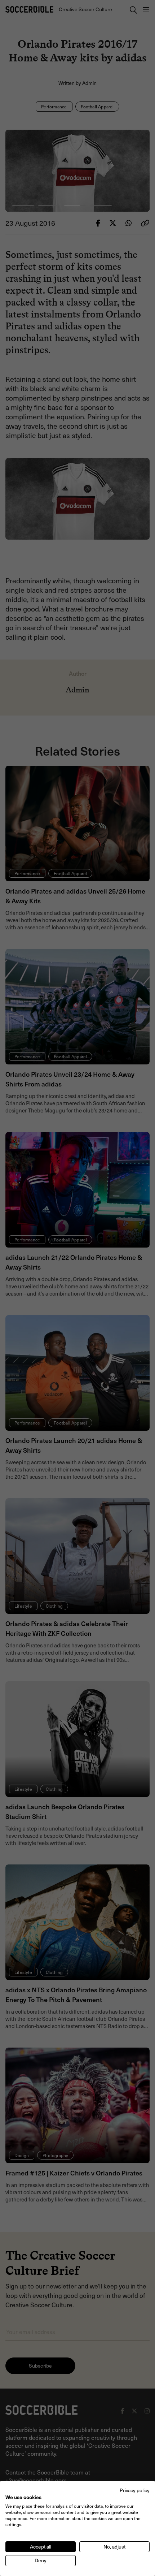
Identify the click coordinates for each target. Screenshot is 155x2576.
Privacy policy (135, 2490)
